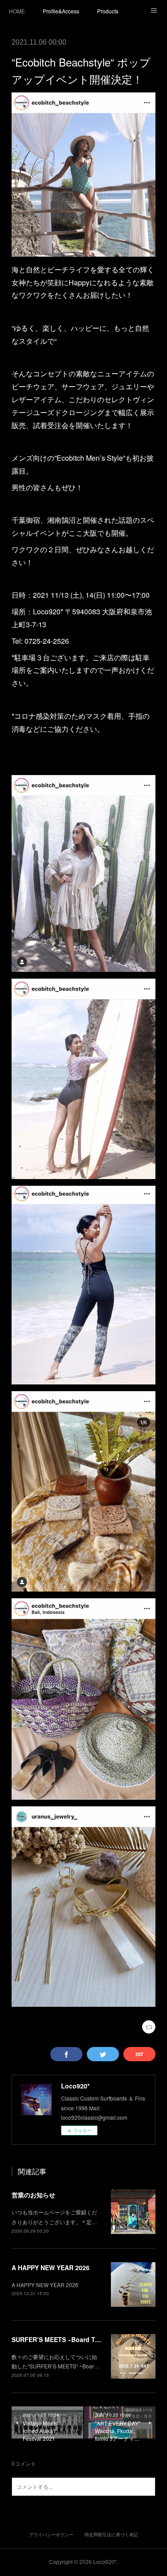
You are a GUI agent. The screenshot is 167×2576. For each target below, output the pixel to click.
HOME (17, 11)
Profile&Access (61, 11)
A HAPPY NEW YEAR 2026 (51, 2268)
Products (108, 11)
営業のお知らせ (33, 2195)
